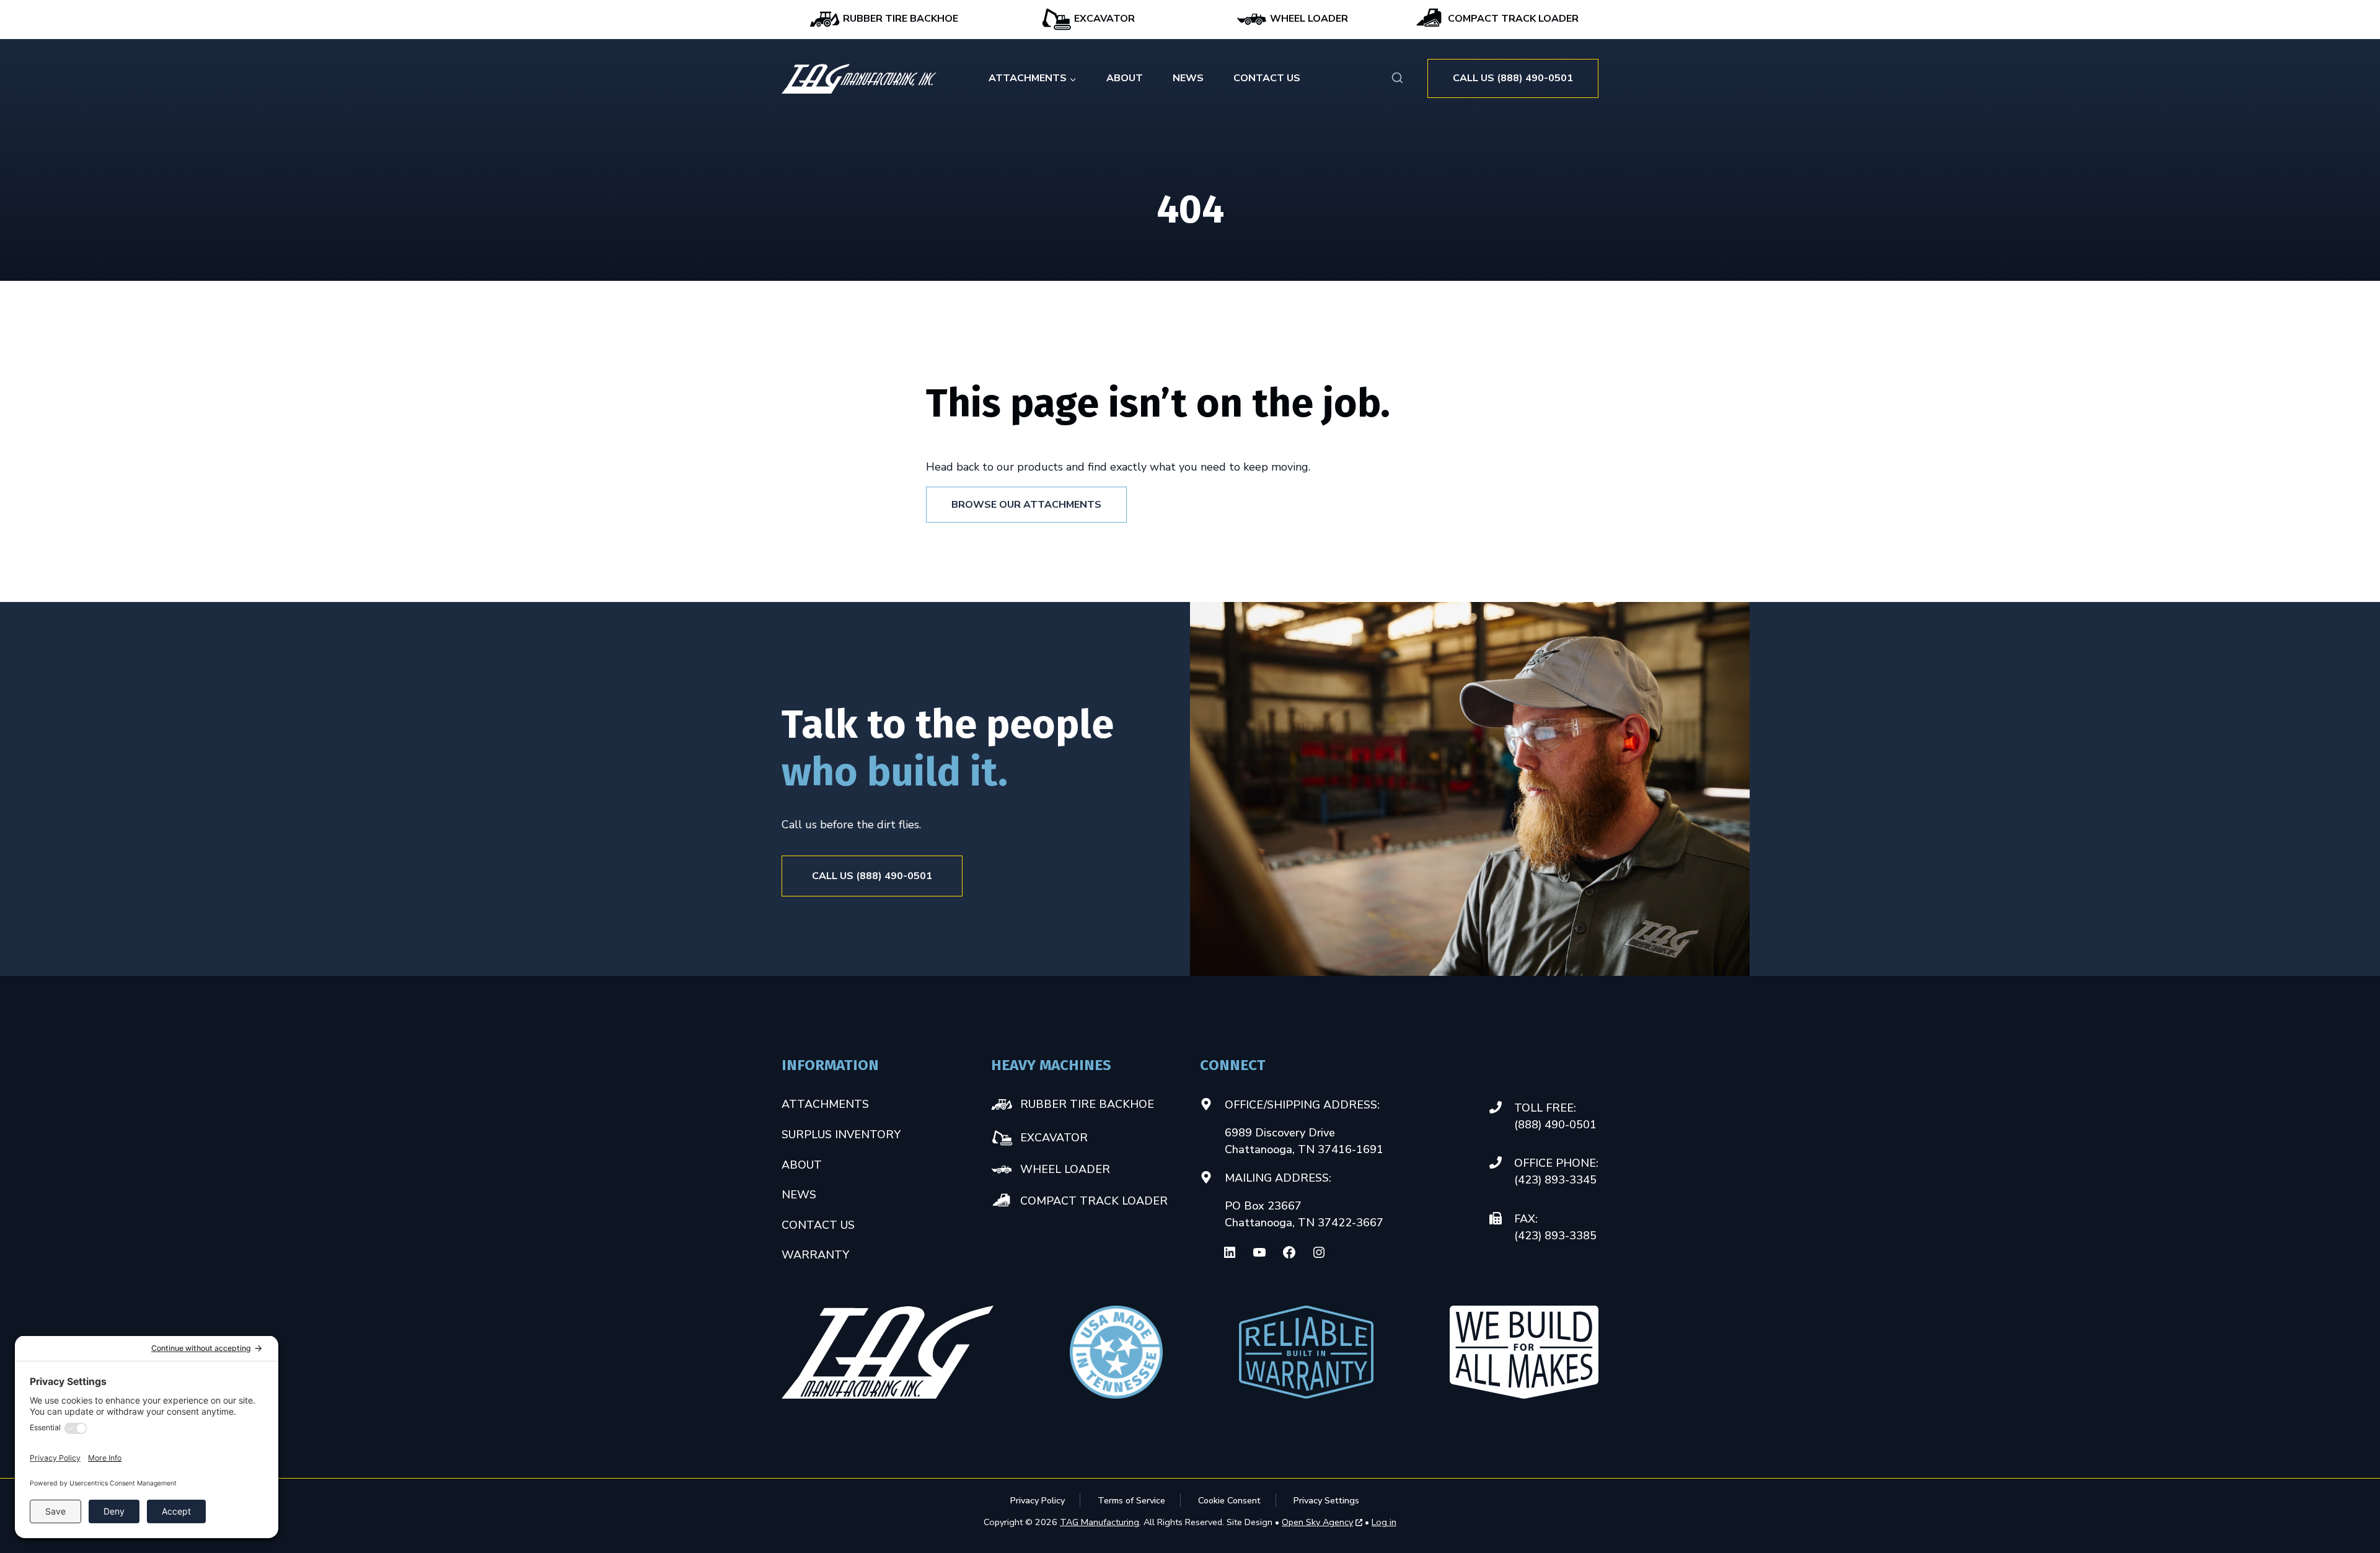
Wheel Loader (1308, 19)
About (1125, 78)
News (1188, 78)
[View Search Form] (1397, 78)
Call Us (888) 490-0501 (1513, 78)
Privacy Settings (1326, 1500)
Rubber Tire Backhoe (899, 19)
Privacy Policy (1038, 1500)
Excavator (1103, 19)
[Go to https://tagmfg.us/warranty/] (1307, 1352)
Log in (1384, 1522)
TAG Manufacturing (1100, 1522)
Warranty (815, 1255)
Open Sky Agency (1317, 1523)
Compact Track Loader (1512, 19)
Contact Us (1267, 78)
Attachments (825, 1104)
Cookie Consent (1229, 1500)
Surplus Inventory (841, 1135)
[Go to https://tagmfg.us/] (859, 79)
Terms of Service (1131, 1500)
